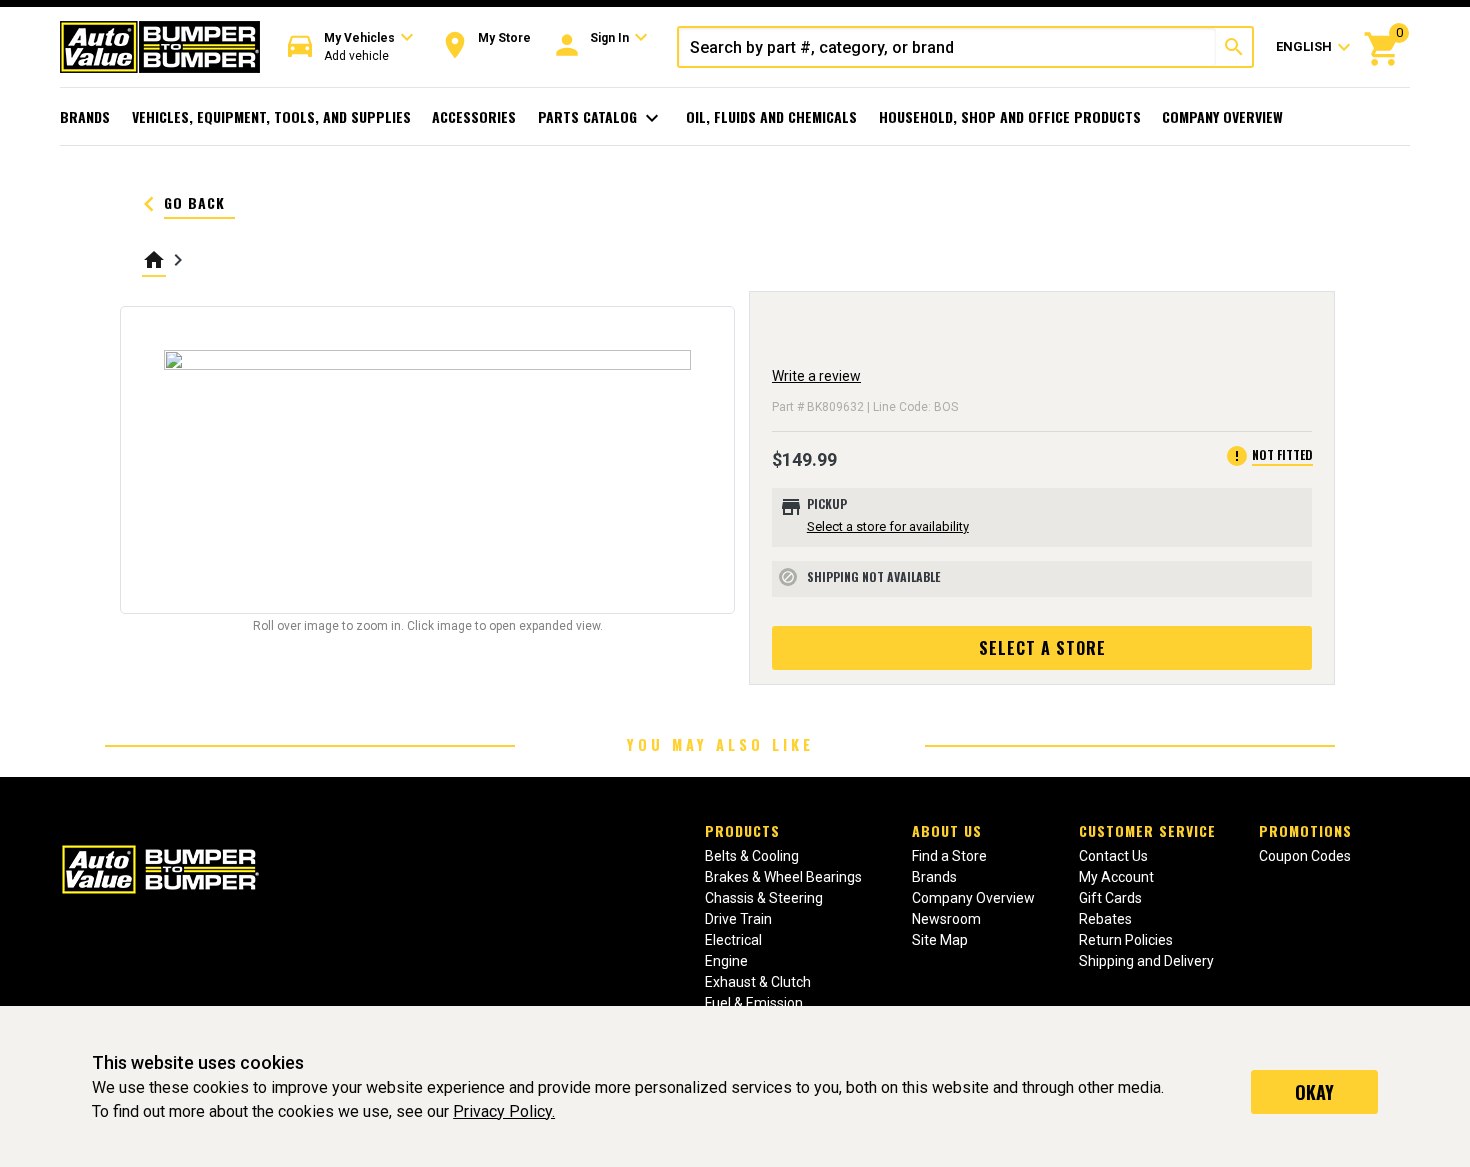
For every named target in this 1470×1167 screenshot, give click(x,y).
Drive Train (738, 919)
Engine (726, 961)
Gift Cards (1110, 898)
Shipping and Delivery (1146, 961)
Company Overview (1222, 116)
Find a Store (949, 856)
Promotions (1305, 830)
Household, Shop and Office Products (1010, 116)
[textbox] (947, 47)
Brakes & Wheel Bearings (783, 877)
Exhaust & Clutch (758, 982)
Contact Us (1113, 856)
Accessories (474, 116)
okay (1314, 1092)
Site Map (940, 940)
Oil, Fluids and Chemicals (771, 116)
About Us (947, 830)
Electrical (733, 940)
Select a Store (1042, 648)
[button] (351, 47)
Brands (85, 116)
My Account (1116, 877)
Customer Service (1147, 830)
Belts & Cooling (752, 856)
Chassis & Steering (764, 898)
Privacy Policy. (504, 1111)
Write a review (816, 376)
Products (742, 830)
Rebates (1105, 919)
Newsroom (946, 919)
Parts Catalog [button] (601, 118)
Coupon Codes (1305, 856)
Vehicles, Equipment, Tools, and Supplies (271, 116)
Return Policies (1126, 940)
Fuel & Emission (754, 1003)
